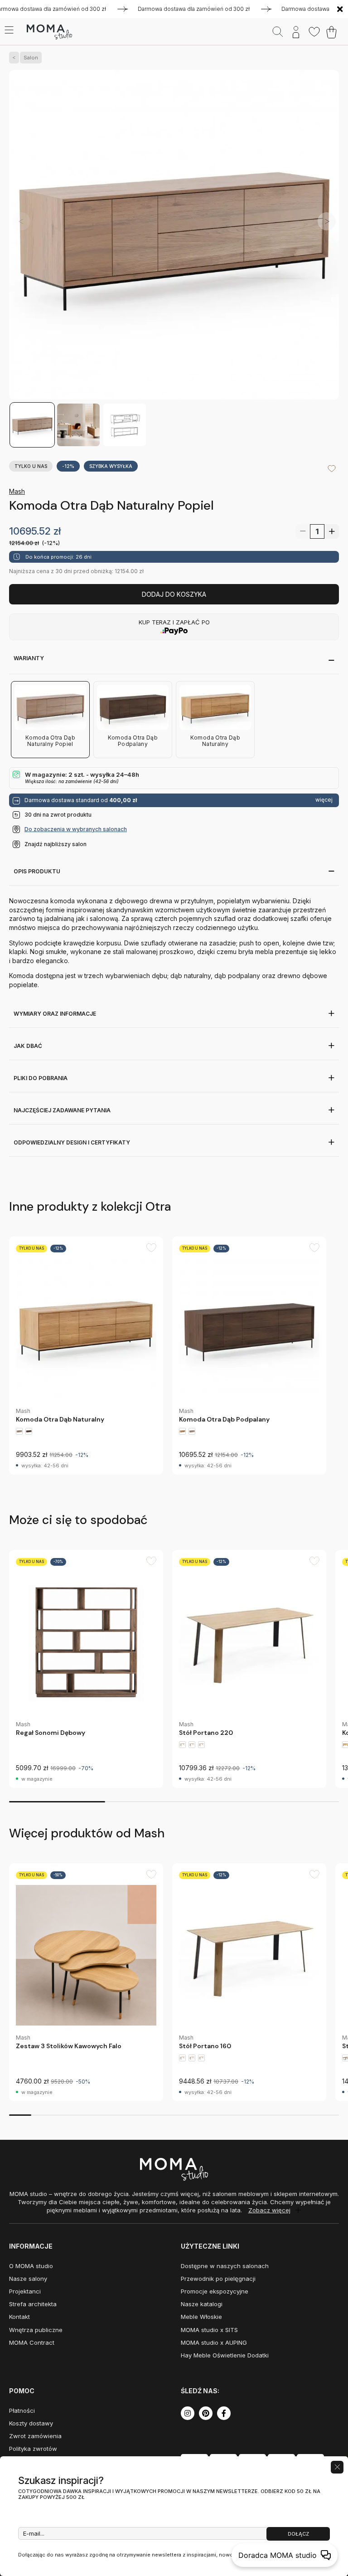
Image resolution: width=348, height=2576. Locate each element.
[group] (86, 1356)
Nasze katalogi (202, 2304)
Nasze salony (28, 2279)
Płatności (22, 2410)
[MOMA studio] (49, 32)
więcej (324, 800)
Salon (31, 58)
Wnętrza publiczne (36, 2330)
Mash (17, 491)
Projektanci (25, 2291)
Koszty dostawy (31, 2423)
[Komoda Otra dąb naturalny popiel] (174, 236)
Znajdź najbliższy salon (56, 844)
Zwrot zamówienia (35, 2436)
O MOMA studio (31, 2266)
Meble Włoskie (201, 2317)
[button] (327, 221)
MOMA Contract (32, 2342)
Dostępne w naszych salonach (225, 2266)
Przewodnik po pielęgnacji (218, 2279)
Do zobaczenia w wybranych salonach (76, 829)
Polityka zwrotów (33, 2449)
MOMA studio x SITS (209, 2330)
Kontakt (19, 2317)
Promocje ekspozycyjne (215, 2291)
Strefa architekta (33, 2304)
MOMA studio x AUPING (214, 2342)
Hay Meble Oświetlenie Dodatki (225, 2355)
